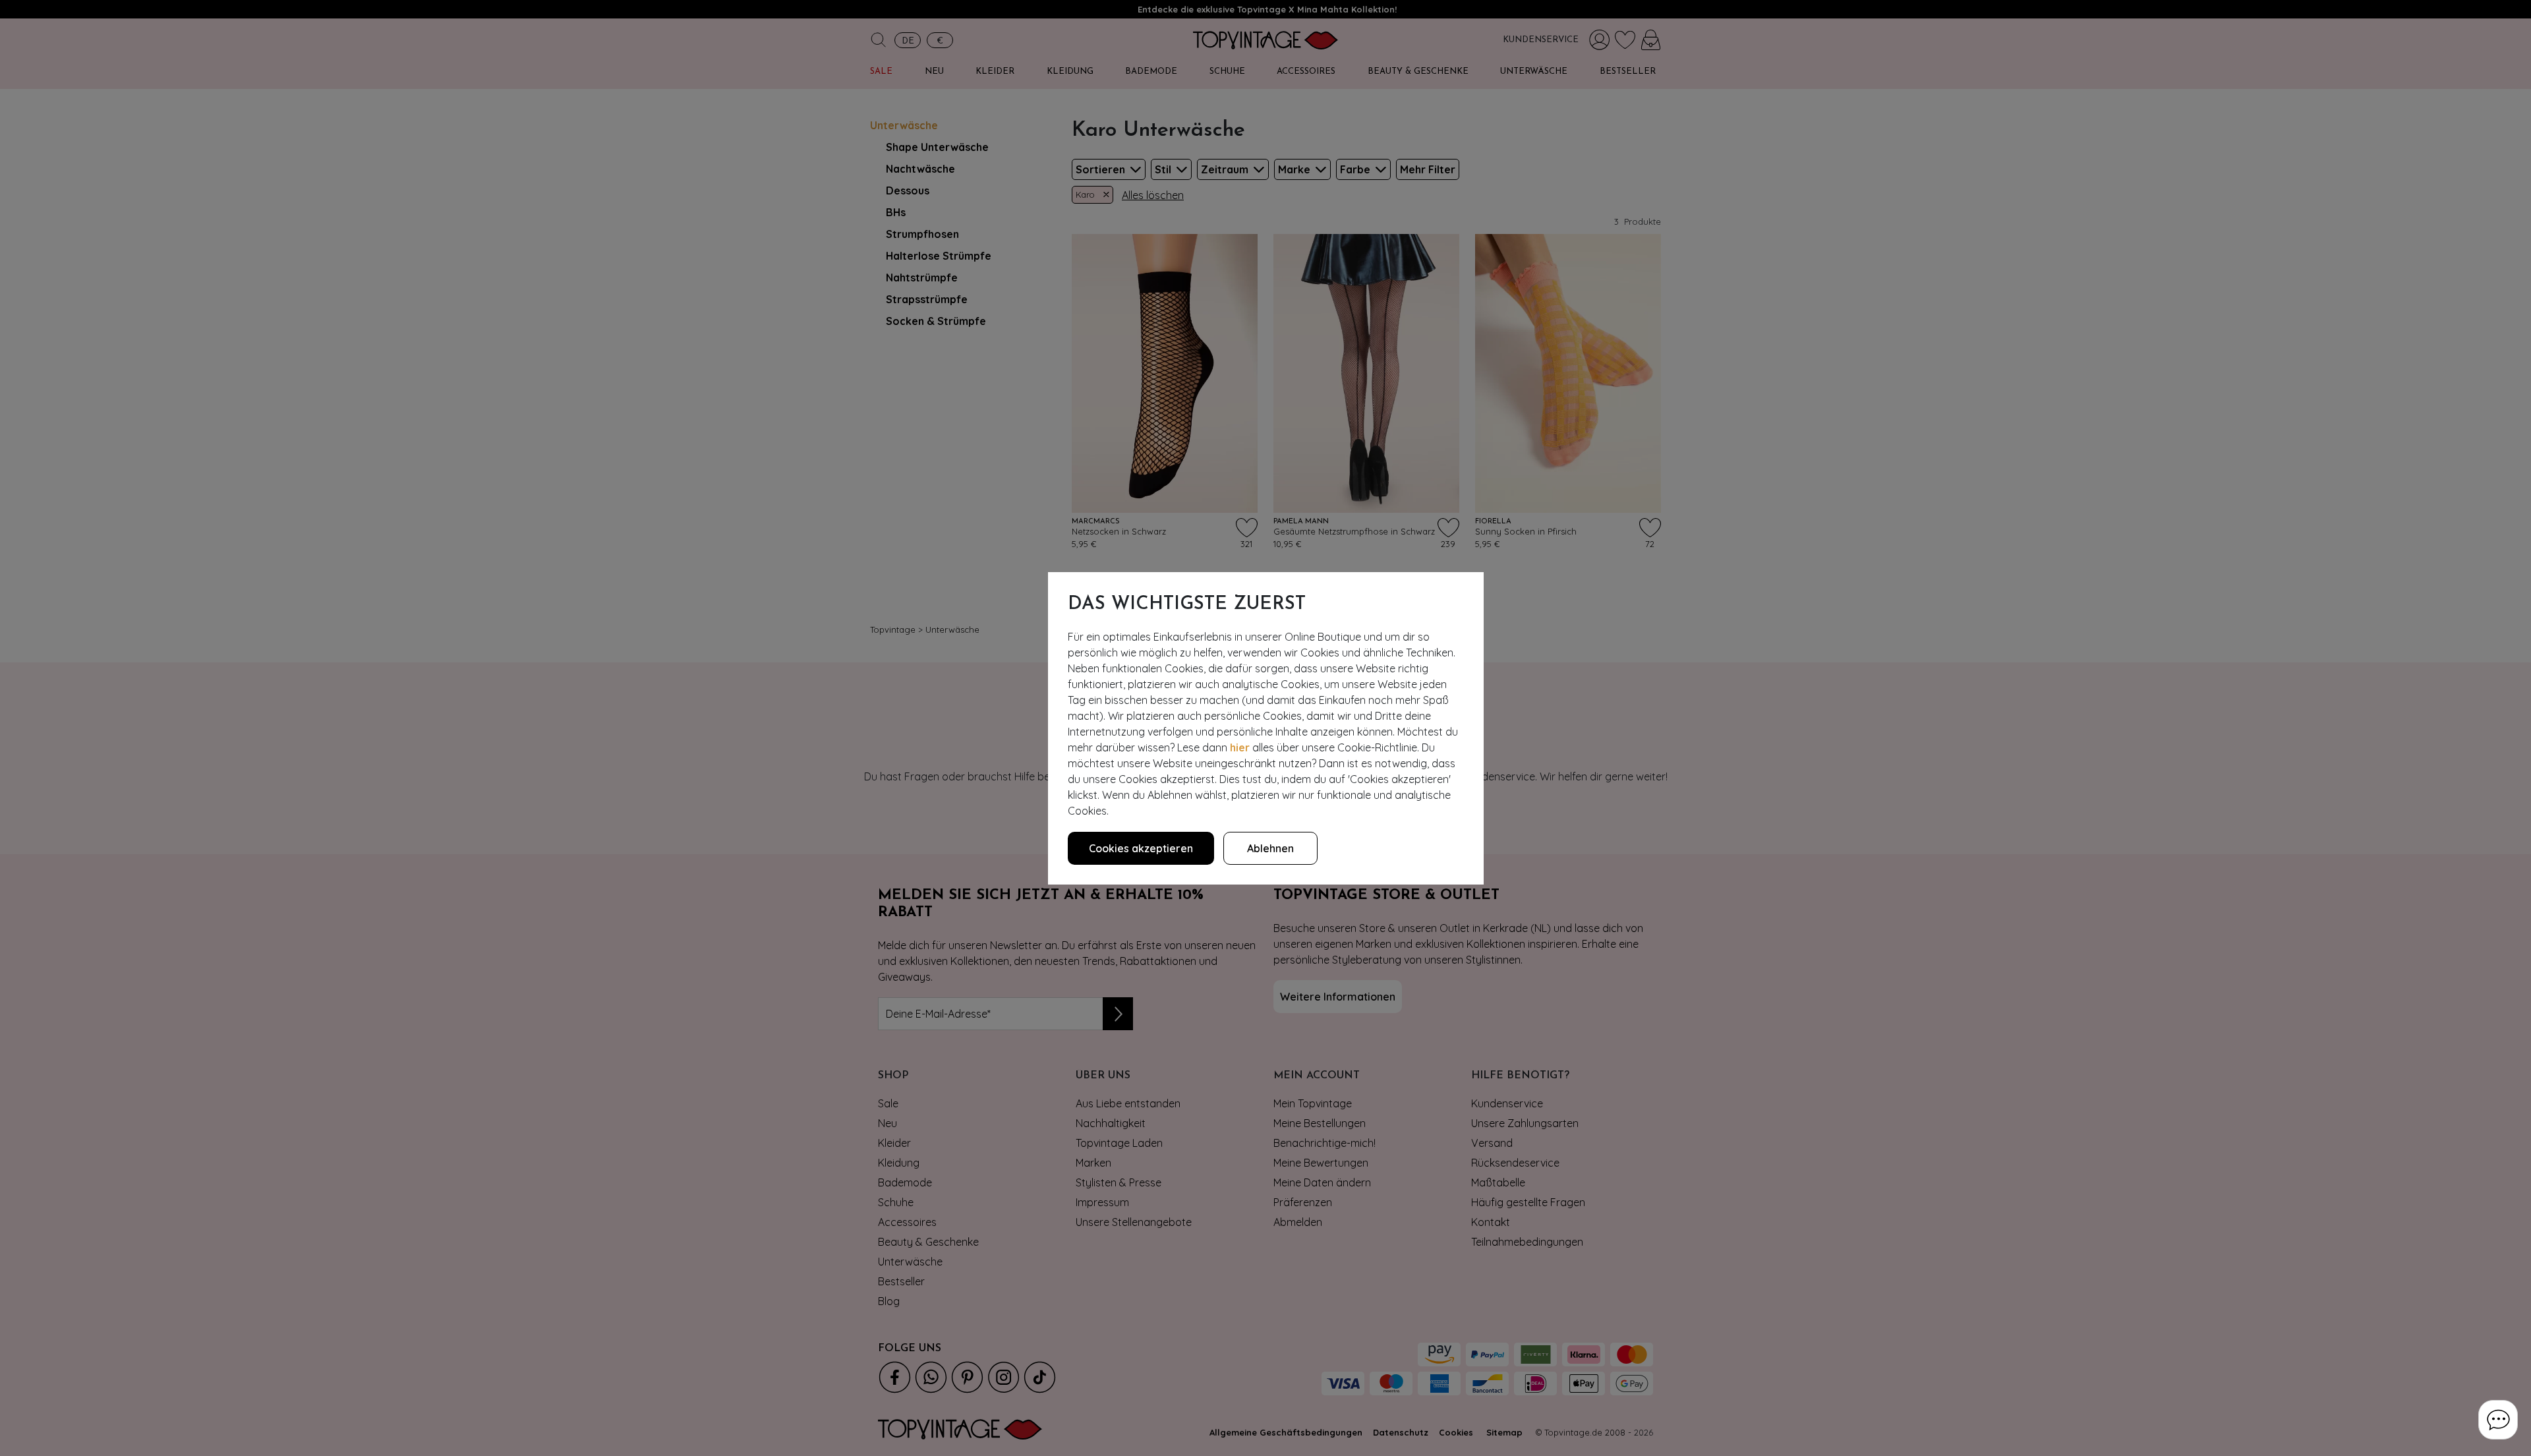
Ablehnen (1270, 848)
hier (1240, 747)
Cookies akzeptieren (1141, 848)
